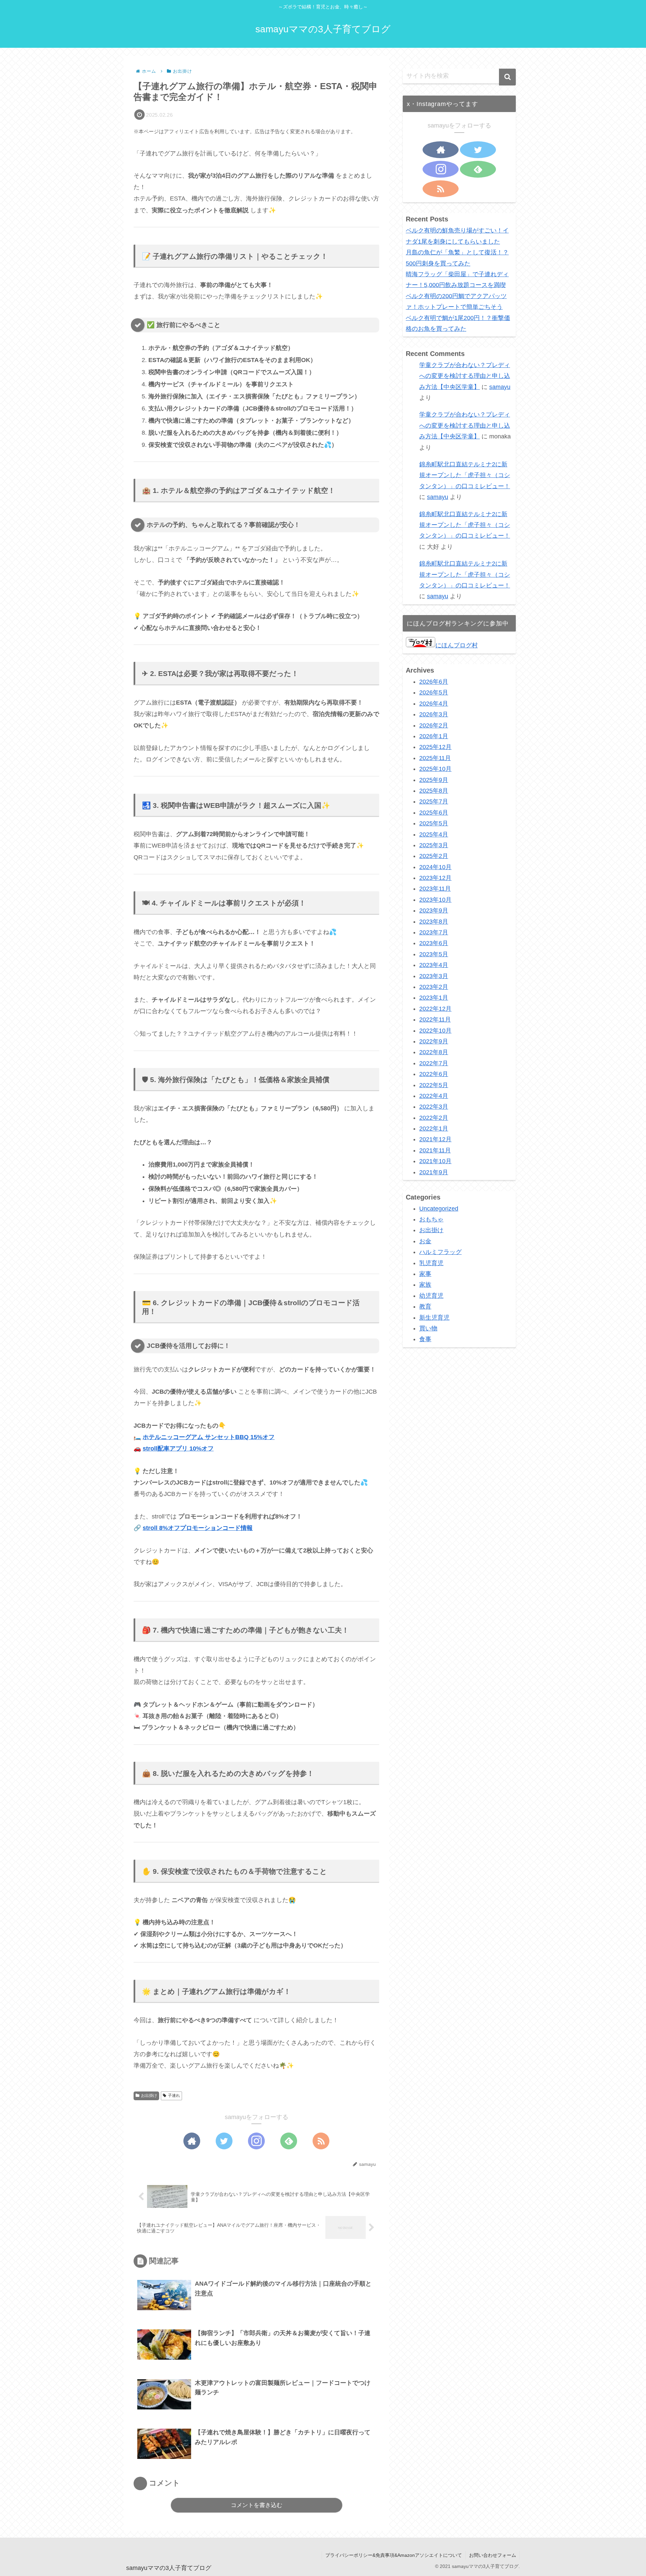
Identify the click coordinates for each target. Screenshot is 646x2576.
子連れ (174, 2096)
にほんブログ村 (457, 645)
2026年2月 (434, 725)
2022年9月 (434, 1041)
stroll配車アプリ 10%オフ (178, 1448)
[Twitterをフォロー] (224, 2141)
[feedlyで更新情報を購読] (289, 2141)
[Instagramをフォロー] (256, 2141)
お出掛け (149, 2096)
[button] (507, 77)
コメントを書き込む (257, 2505)
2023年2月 (434, 987)
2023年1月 (434, 998)
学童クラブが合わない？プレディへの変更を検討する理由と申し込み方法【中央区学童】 (465, 376)
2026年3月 (434, 714)
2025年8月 (434, 791)
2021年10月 (435, 1161)
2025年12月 (435, 747)
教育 (425, 1307)
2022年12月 (435, 1009)
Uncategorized (439, 1209)
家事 (425, 1274)
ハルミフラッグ (440, 1252)
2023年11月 (435, 889)
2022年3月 (434, 1107)
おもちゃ (431, 1219)
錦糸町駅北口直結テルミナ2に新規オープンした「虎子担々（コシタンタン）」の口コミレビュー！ (465, 475)
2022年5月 (434, 1085)
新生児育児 (434, 1318)
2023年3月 (434, 976)
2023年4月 (434, 965)
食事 (425, 1339)
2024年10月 (435, 867)
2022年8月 (434, 1052)
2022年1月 (434, 1129)
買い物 (428, 1328)
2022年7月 (434, 1063)
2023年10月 (435, 900)
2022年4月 (434, 1096)
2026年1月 (434, 736)
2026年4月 (434, 704)
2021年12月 (435, 1140)
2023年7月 (434, 932)
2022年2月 (434, 1118)
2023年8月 (434, 922)
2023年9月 (434, 910)
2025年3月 (434, 845)
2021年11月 (435, 1150)
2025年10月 (435, 769)
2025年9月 (434, 780)
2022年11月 (435, 1019)
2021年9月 (434, 1172)
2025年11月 (435, 758)
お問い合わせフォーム (493, 2555)
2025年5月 (434, 823)
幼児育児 (431, 1296)
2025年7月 (434, 802)
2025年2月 (434, 856)
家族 (425, 1285)
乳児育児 (431, 1263)
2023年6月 (434, 943)
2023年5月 (434, 954)
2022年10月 (435, 1031)
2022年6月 (434, 1074)
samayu (500, 387)
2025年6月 (434, 813)
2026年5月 (434, 693)
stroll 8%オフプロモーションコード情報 (198, 1528)
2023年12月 (435, 878)
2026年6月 (434, 682)
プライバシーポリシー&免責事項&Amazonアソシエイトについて (394, 2555)
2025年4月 (434, 834)
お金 (425, 1241)
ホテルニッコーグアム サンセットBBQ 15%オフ (209, 1437)
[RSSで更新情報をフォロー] (321, 2141)
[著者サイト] (192, 2141)
